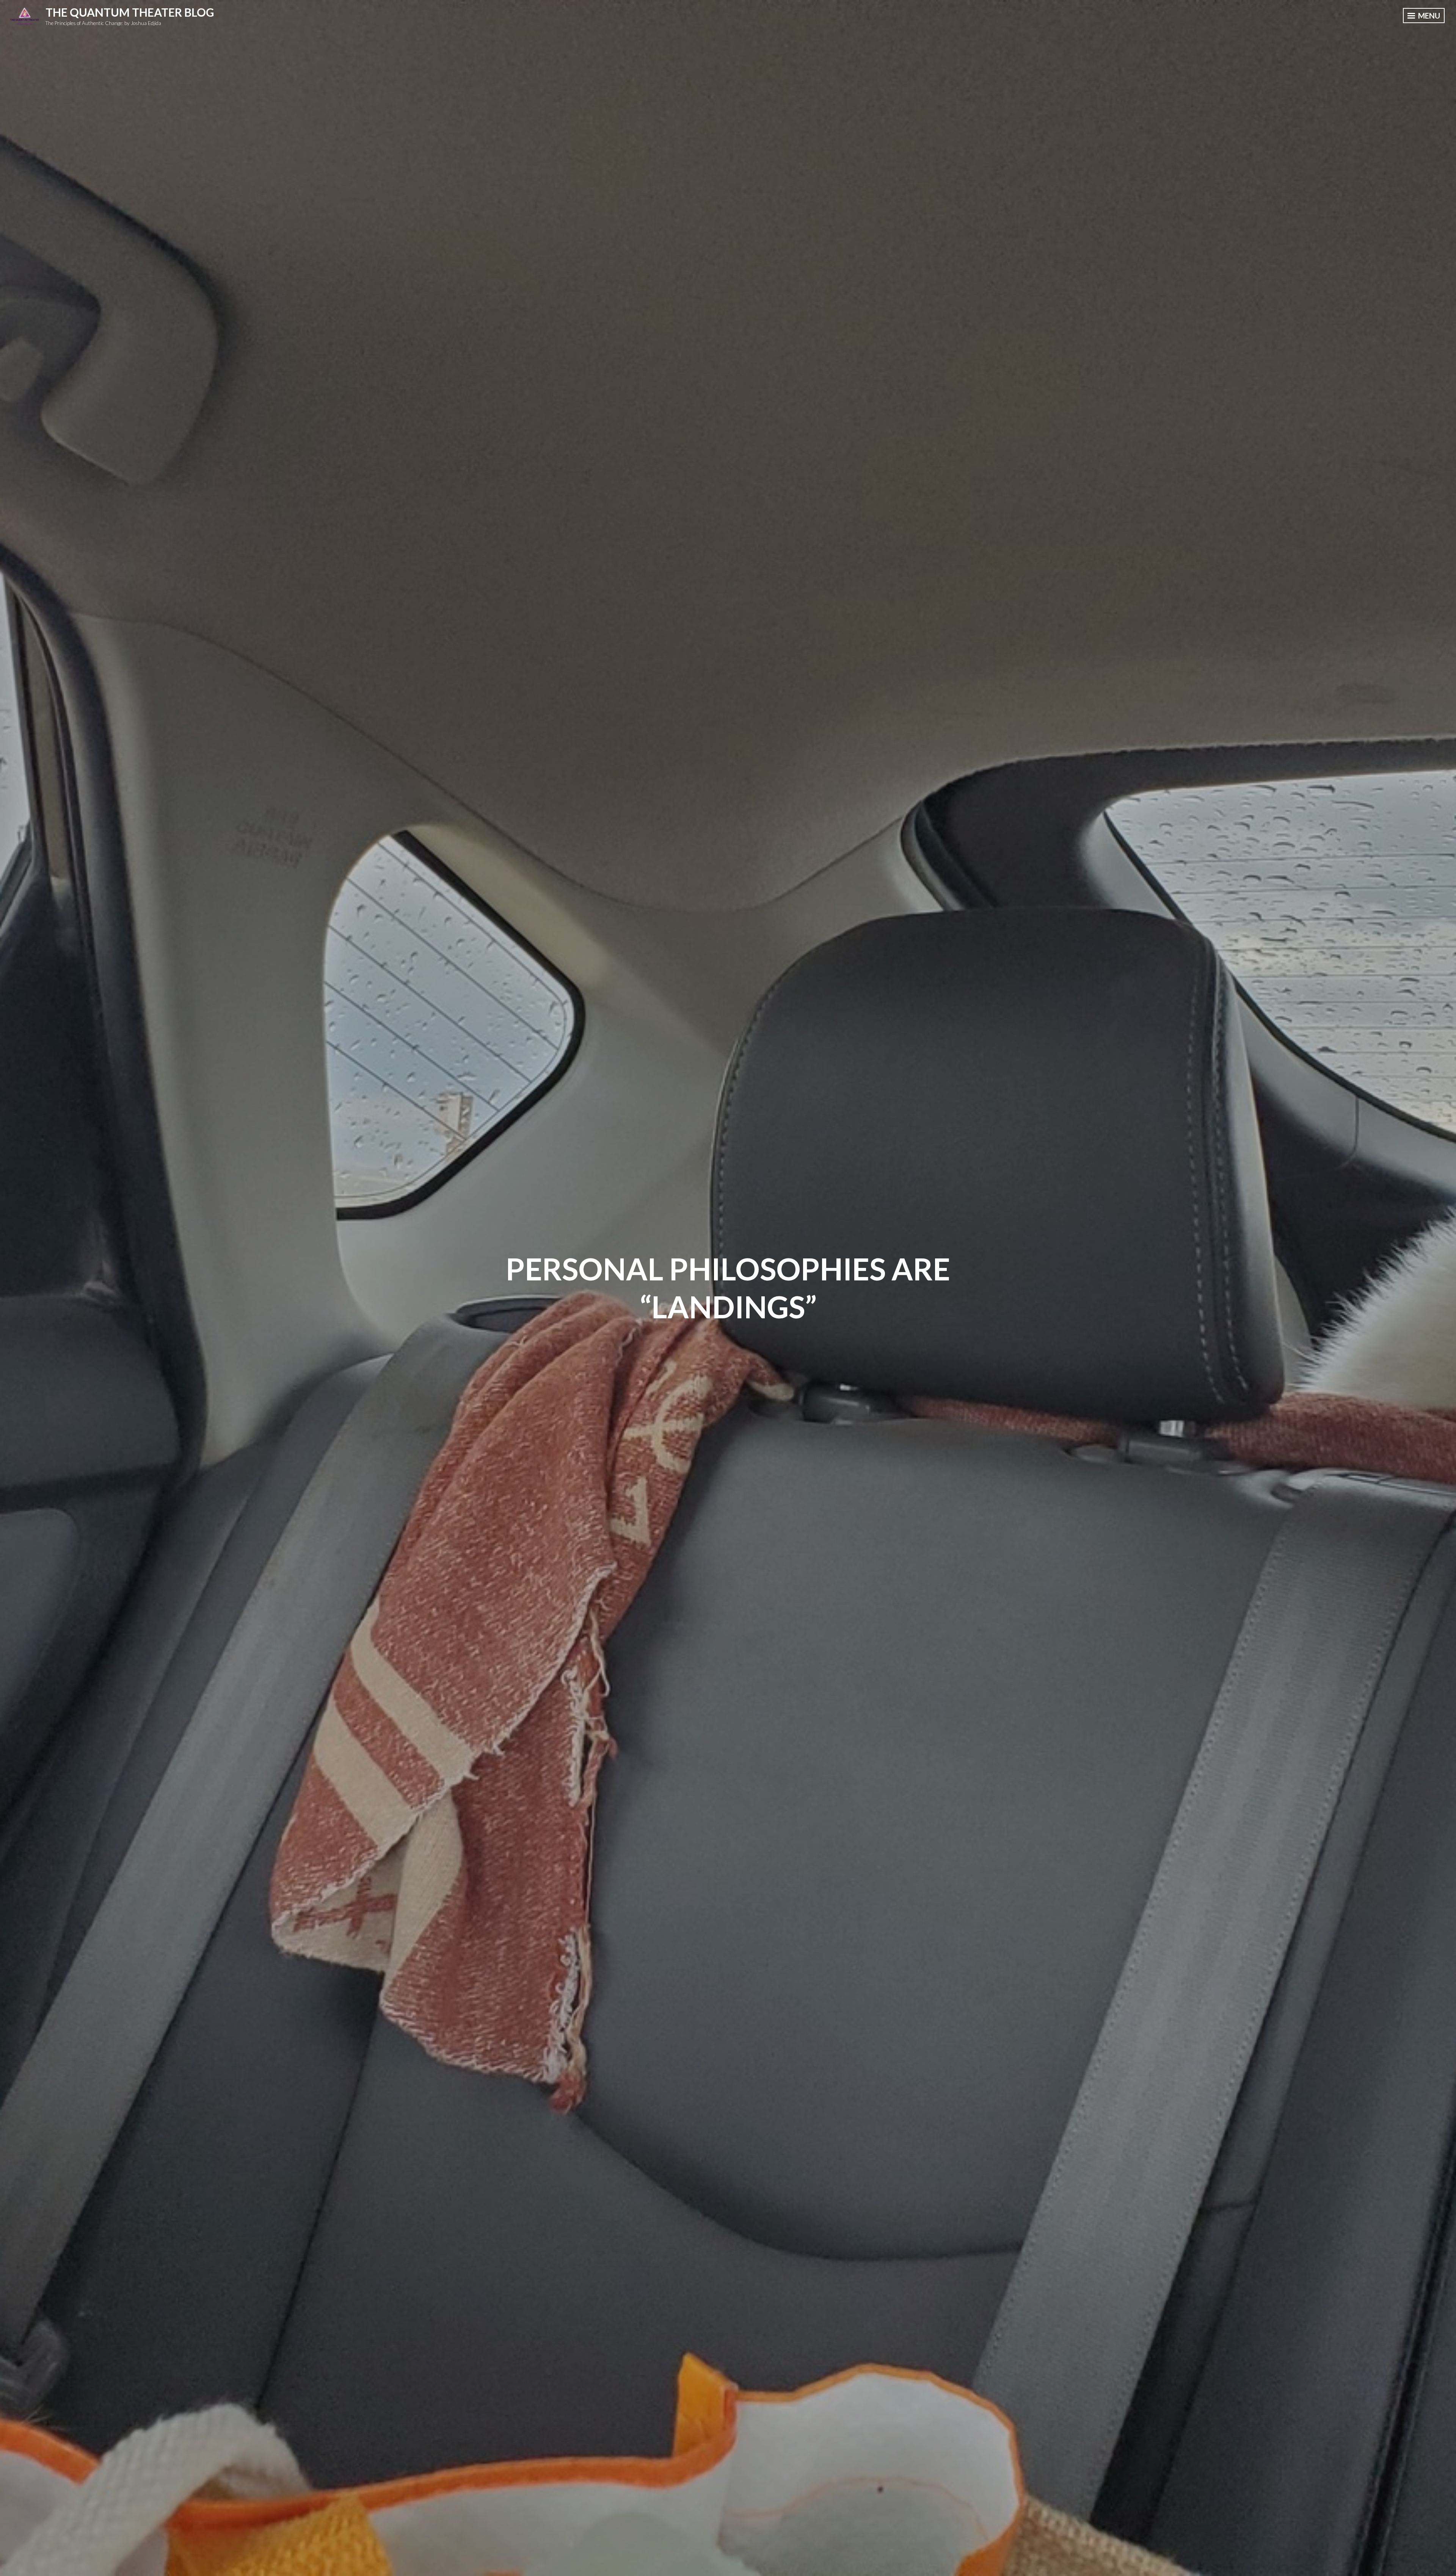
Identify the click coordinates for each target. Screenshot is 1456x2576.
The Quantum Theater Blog (130, 12)
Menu (1428, 16)
